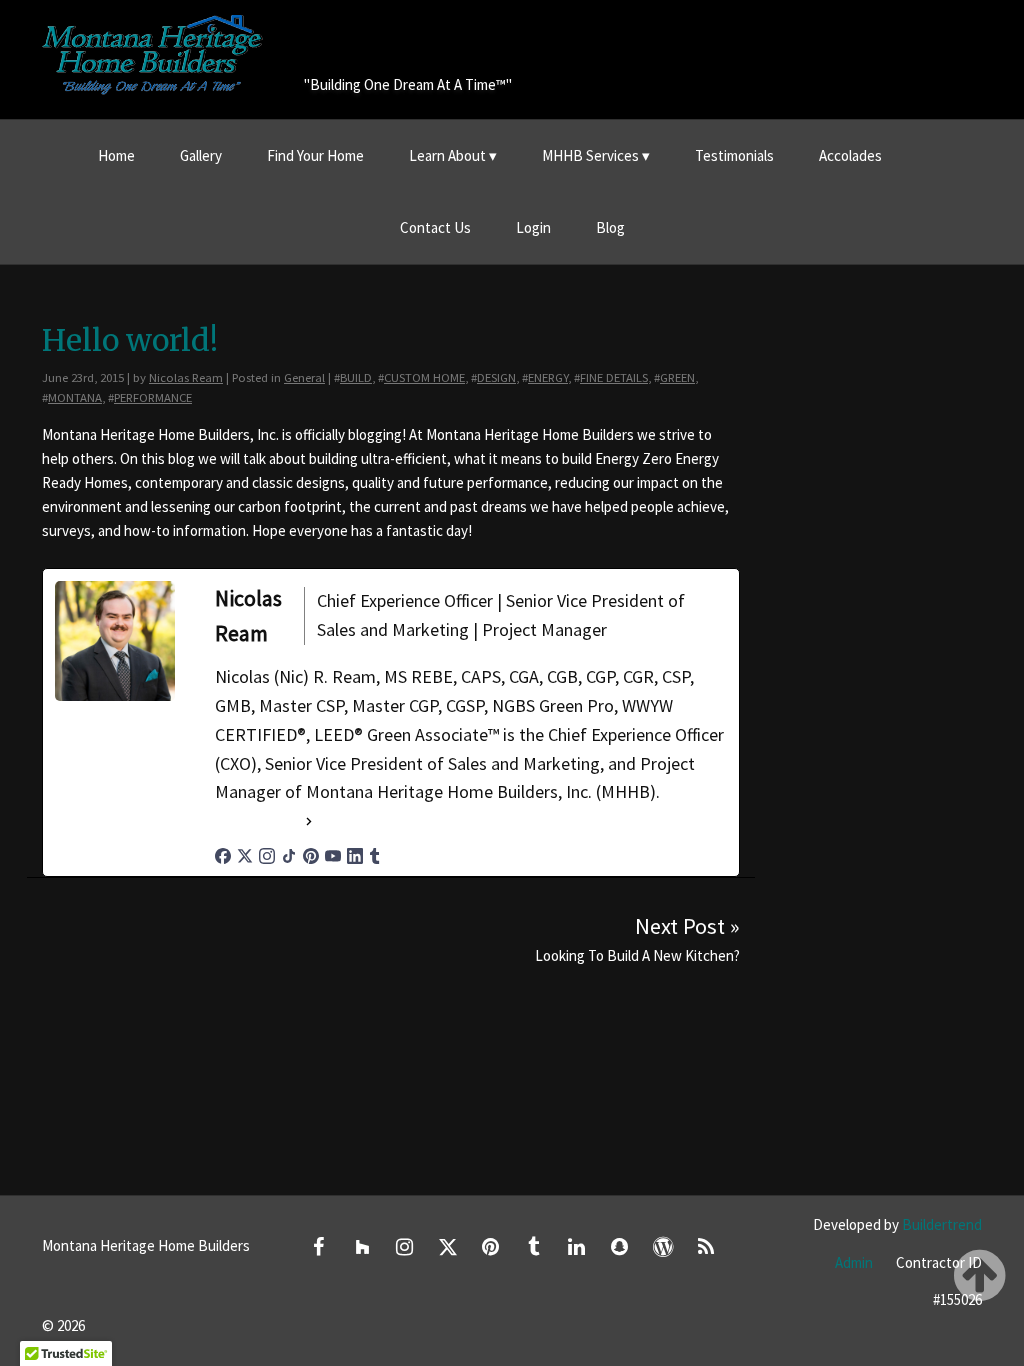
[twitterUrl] (245, 856)
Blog (610, 227)
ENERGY (548, 377)
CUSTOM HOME (424, 377)
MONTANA (75, 397)
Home (116, 155)
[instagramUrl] (267, 856)
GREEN (677, 377)
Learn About (447, 155)
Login (533, 227)
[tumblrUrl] (375, 856)
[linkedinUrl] (355, 856)
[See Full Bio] (309, 821)
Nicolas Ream (186, 377)
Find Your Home (315, 155)
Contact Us (435, 227)
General (304, 377)
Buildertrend (942, 1224)
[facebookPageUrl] (223, 856)
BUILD (356, 377)
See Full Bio (258, 820)
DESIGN (496, 377)
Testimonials (734, 155)
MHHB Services (590, 155)
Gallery (201, 155)
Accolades (850, 155)
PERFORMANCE (153, 397)
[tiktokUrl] (289, 856)
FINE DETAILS (614, 377)
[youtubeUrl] (333, 856)
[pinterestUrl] (311, 856)
